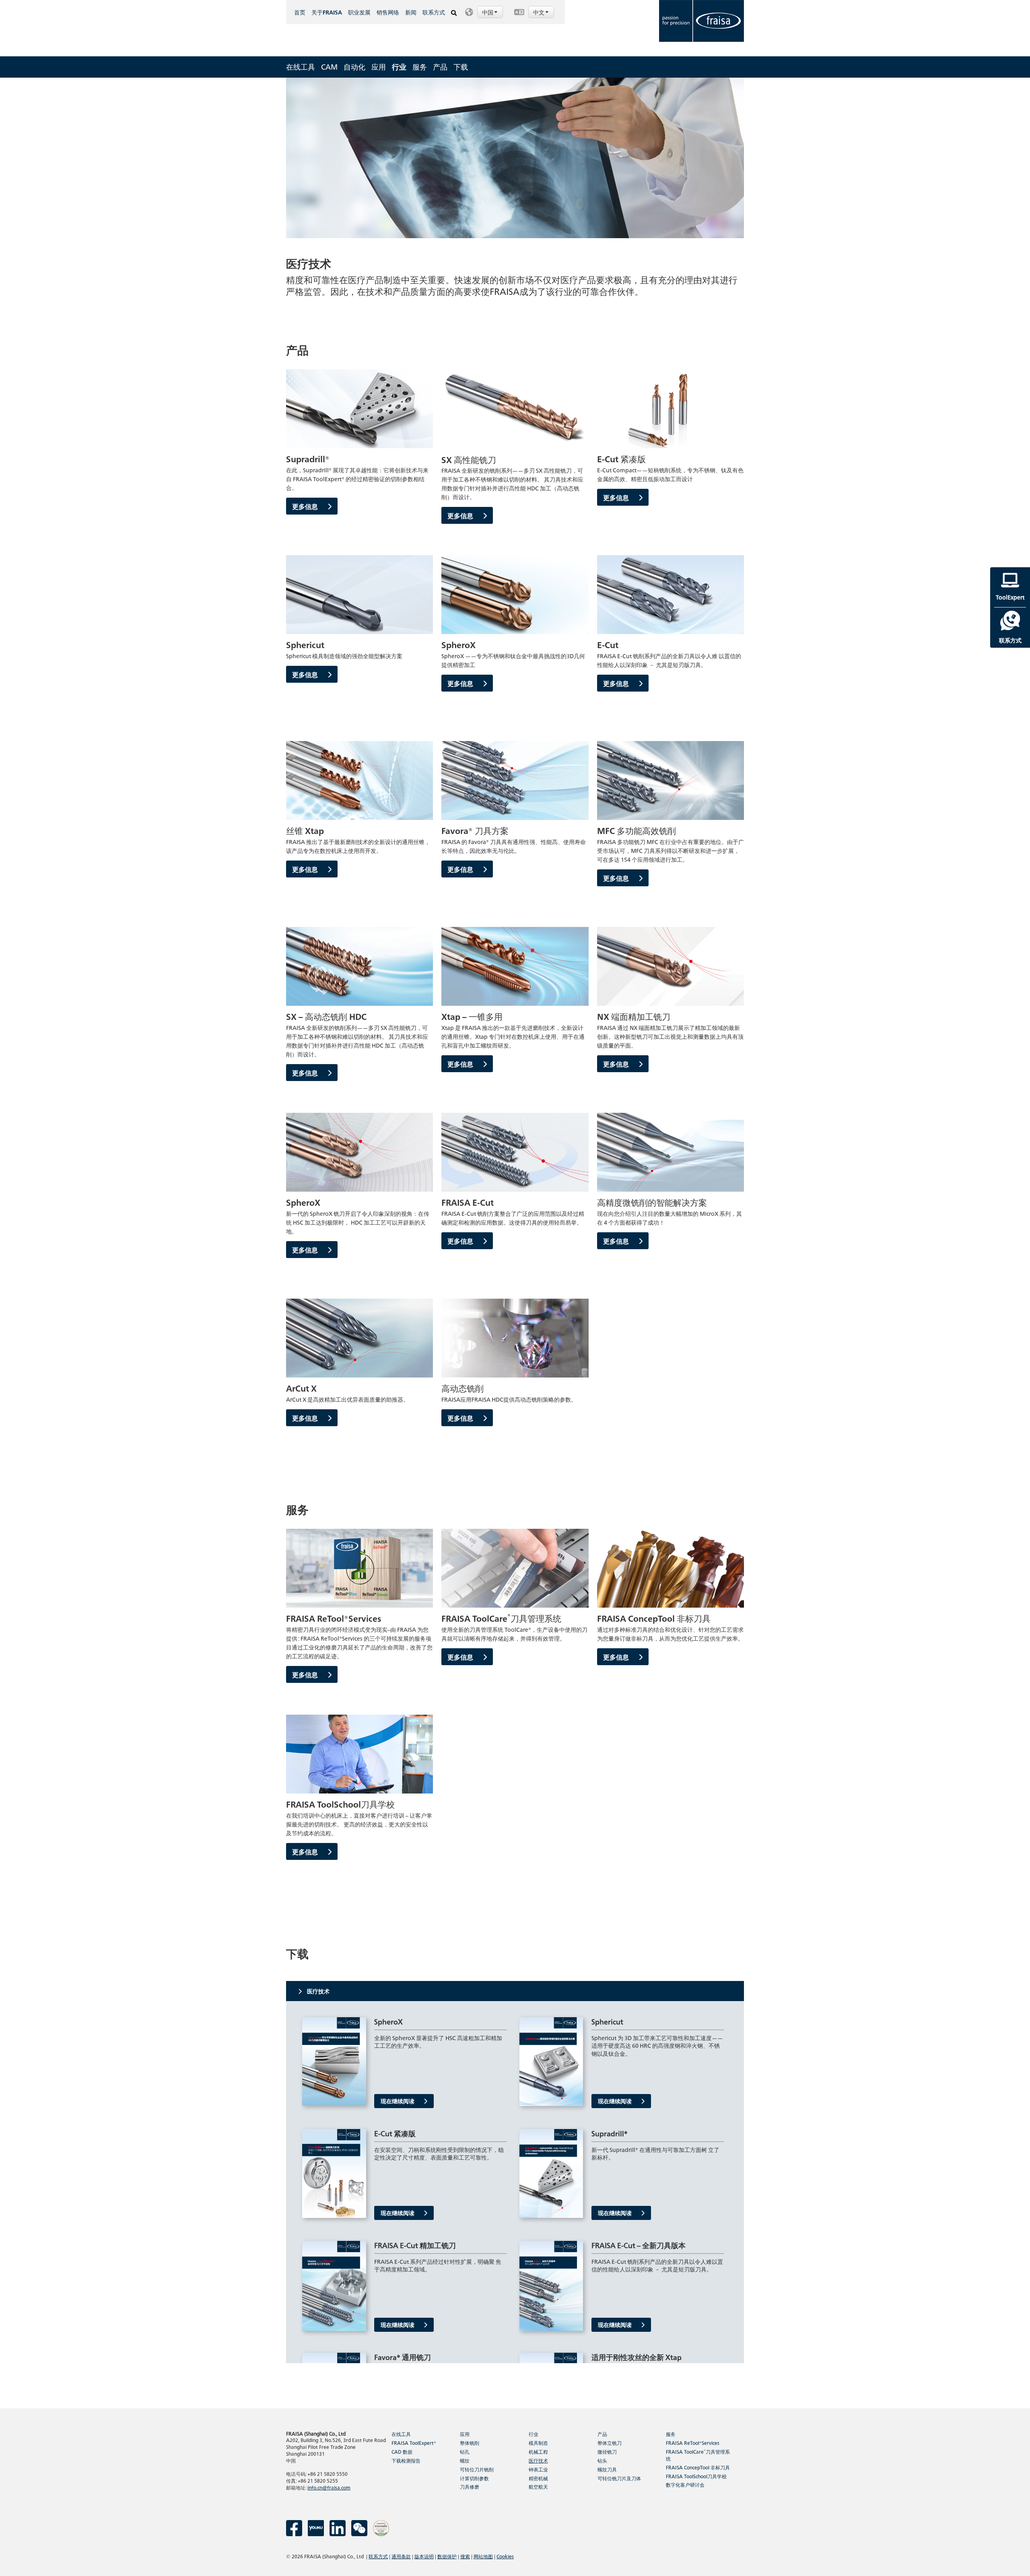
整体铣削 (470, 2443)
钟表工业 (538, 2469)
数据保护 (447, 2556)
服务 (420, 67)
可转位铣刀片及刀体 (619, 2478)
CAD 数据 (402, 2451)
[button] (485, 12)
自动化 (354, 67)
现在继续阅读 (398, 2101)
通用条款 (401, 2556)
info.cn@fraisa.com (329, 2487)
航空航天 (538, 2486)
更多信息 (306, 506)
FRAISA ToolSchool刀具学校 (696, 2476)
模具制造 (538, 2443)
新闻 (411, 12)
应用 (379, 67)
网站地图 (483, 2556)
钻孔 (465, 2451)
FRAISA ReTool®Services (693, 2443)
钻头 (602, 2460)
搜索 (465, 2556)
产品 (440, 67)
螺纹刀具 (607, 2469)
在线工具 (301, 67)
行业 (399, 67)
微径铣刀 (607, 2451)
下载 (461, 67)
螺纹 (465, 2460)
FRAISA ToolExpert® (414, 2443)
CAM (329, 67)
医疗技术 (538, 2460)
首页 (300, 12)
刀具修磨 (470, 2486)
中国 (488, 12)
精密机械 (538, 2478)
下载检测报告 (406, 2460)
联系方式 (434, 12)
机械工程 (538, 2451)
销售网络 (388, 12)
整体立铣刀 (610, 2443)
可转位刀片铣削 (477, 2469)
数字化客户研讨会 (685, 2484)
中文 (539, 12)
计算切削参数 (474, 2478)
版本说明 (424, 2556)
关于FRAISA (327, 12)
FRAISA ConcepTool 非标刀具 (698, 2467)
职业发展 (359, 12)
